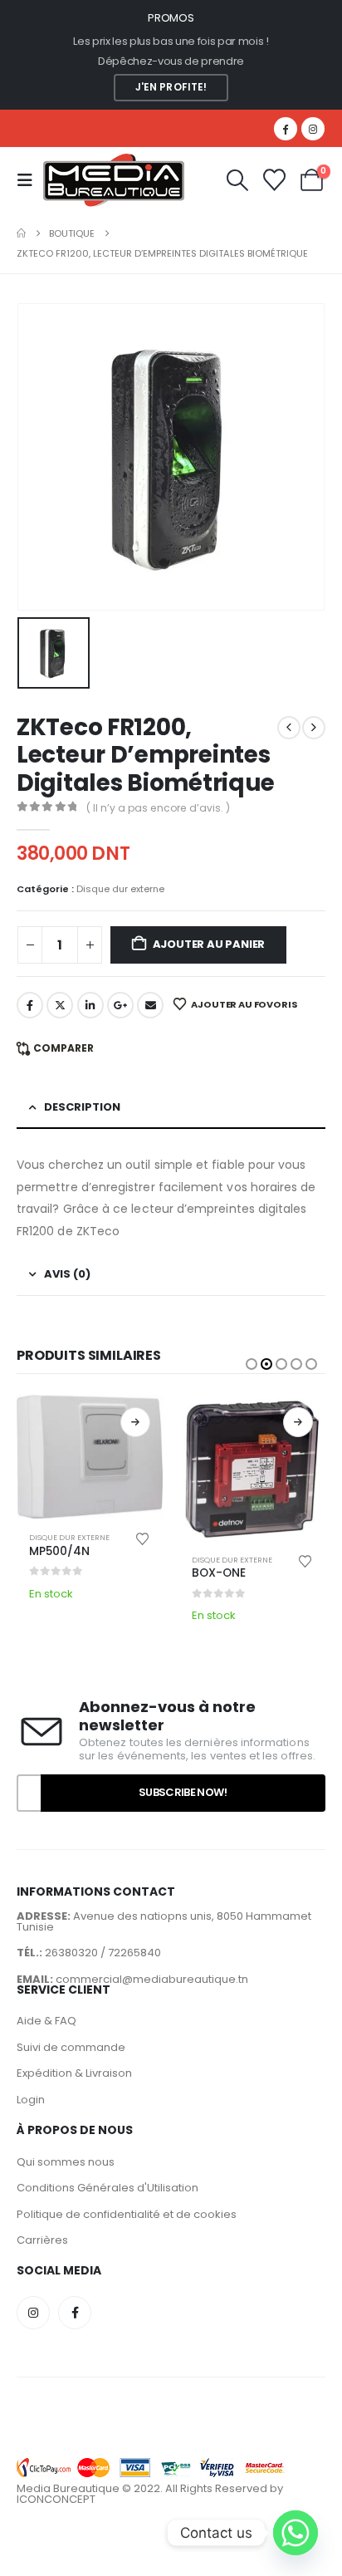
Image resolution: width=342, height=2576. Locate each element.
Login (31, 2100)
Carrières (42, 2240)
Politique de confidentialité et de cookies (127, 2214)
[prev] (289, 728)
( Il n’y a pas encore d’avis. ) (158, 808)
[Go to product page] (90, 1457)
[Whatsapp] (296, 2533)
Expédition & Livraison (74, 2073)
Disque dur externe (120, 889)
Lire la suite (135, 1422)
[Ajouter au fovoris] (143, 1538)
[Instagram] (313, 129)
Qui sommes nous (66, 2162)
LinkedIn (90, 1005)
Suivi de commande (71, 2047)
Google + (120, 1005)
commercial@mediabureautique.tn (152, 1979)
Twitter (60, 1005)
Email (150, 1005)
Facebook (30, 1005)
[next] (314, 728)
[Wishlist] (274, 180)
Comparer (64, 1048)
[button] (30, 180)
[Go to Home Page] (21, 233)
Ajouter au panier (209, 944)
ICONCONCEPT (56, 2499)
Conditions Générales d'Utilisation (107, 2188)
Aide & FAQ (46, 2021)
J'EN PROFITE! (171, 87)
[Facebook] (286, 129)
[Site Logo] (114, 180)
